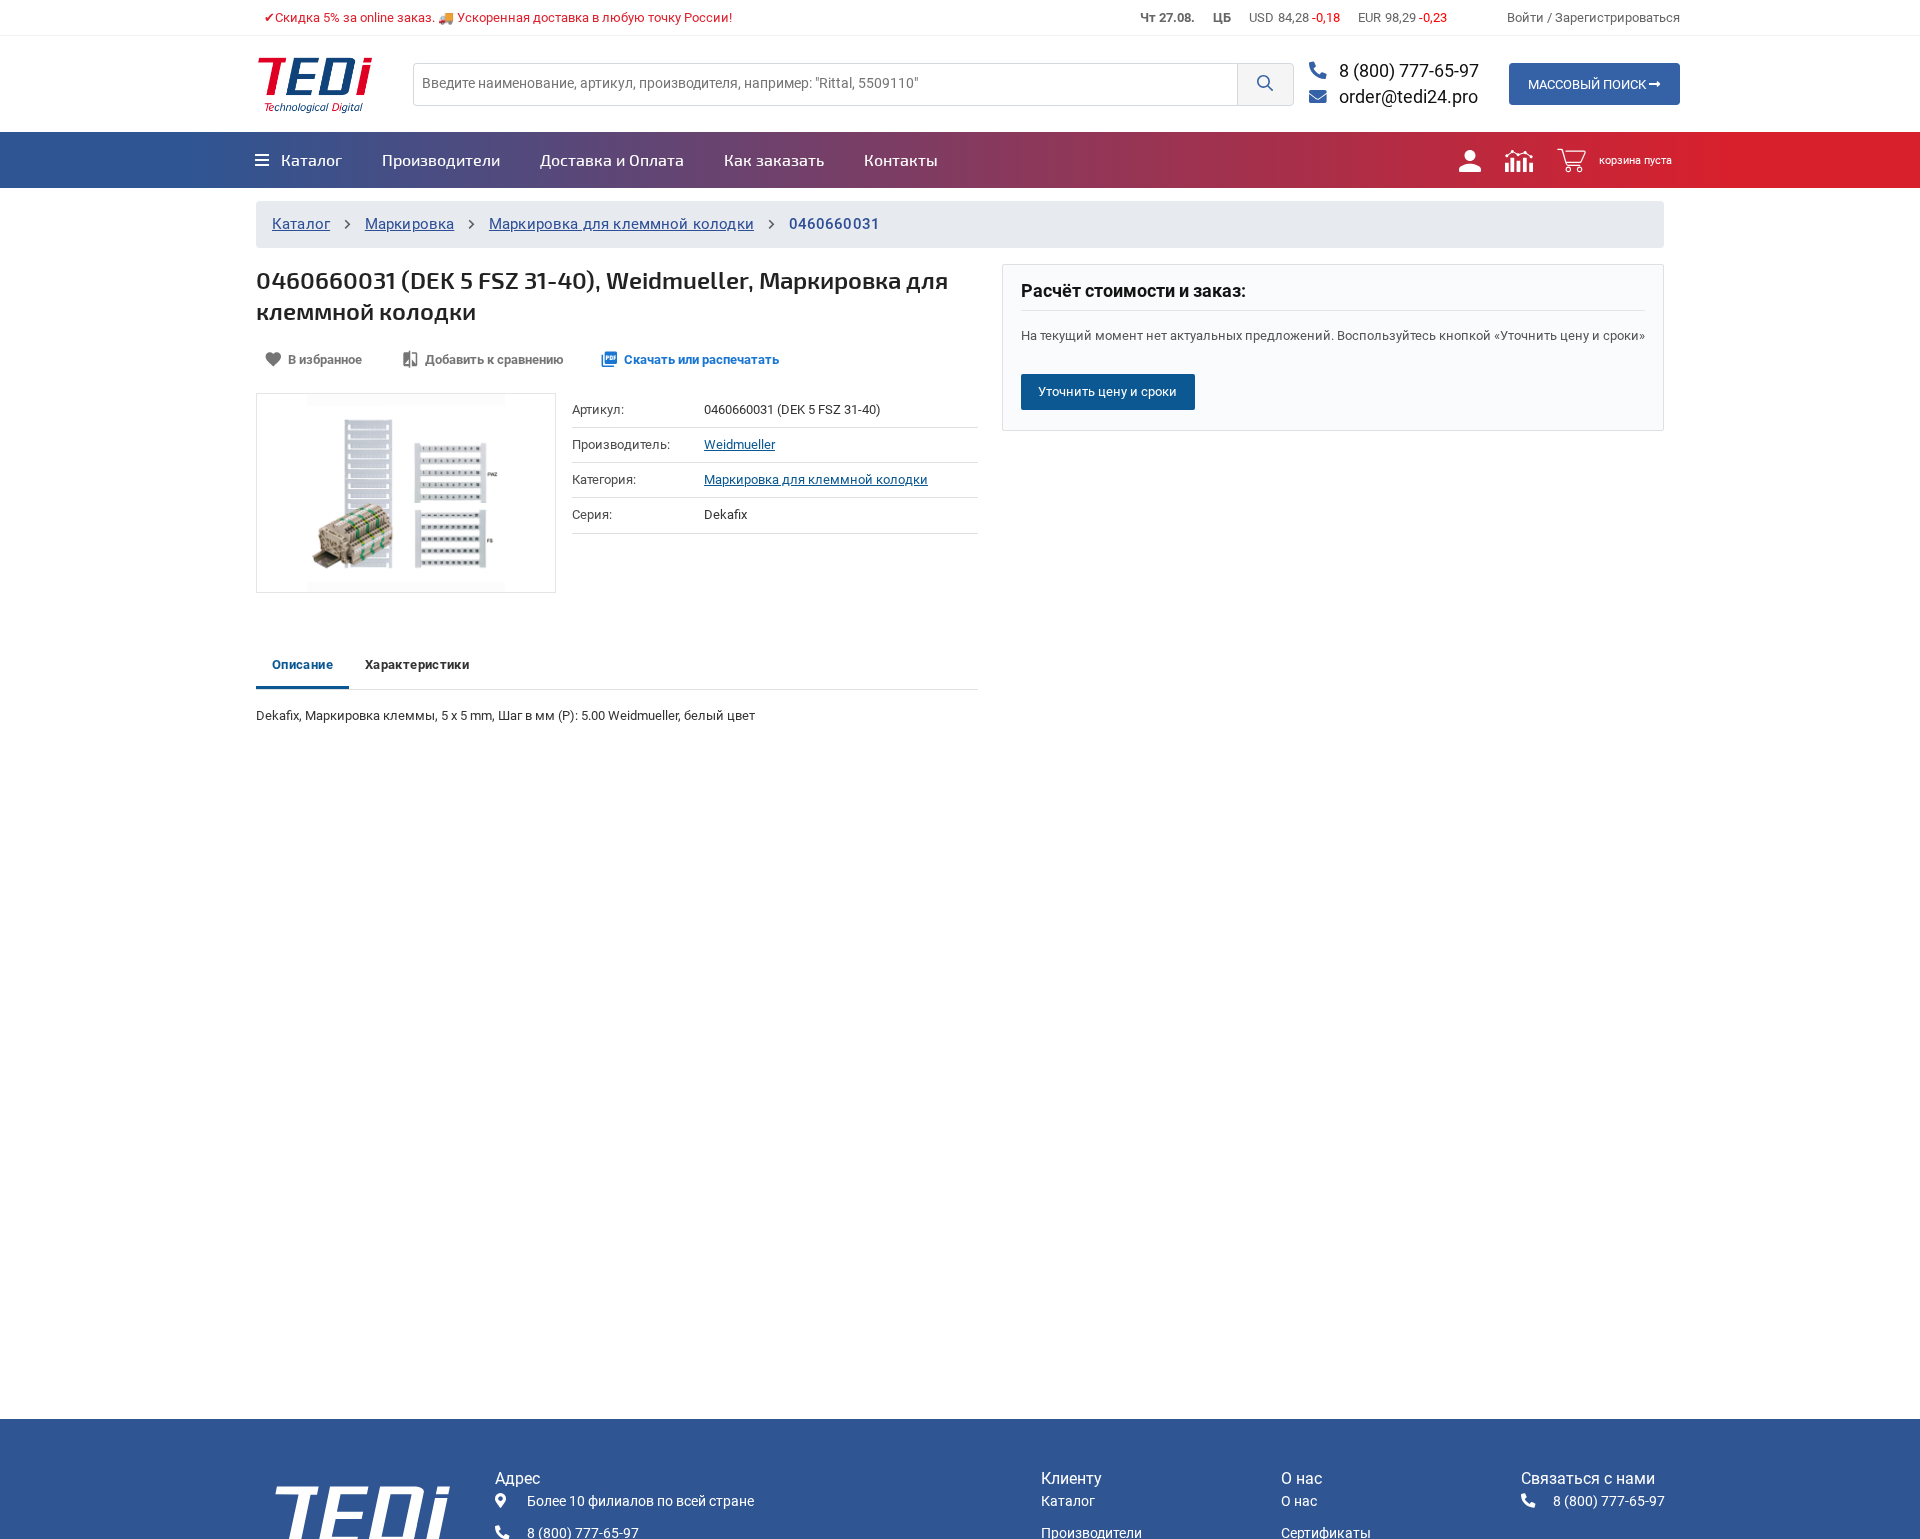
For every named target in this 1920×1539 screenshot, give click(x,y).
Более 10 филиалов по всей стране (640, 1501)
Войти (1527, 17)
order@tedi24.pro (1406, 97)
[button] (1265, 84)
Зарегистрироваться (1617, 17)
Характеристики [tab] (417, 664)
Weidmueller (739, 444)
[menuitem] (298, 160)
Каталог (301, 224)
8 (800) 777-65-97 (1407, 71)
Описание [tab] (302, 664)
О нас (1299, 1501)
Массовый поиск (1588, 84)
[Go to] (315, 84)
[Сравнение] (1519, 160)
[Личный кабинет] (1470, 160)
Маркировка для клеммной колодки (621, 224)
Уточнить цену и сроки (1107, 391)
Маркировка (410, 224)
